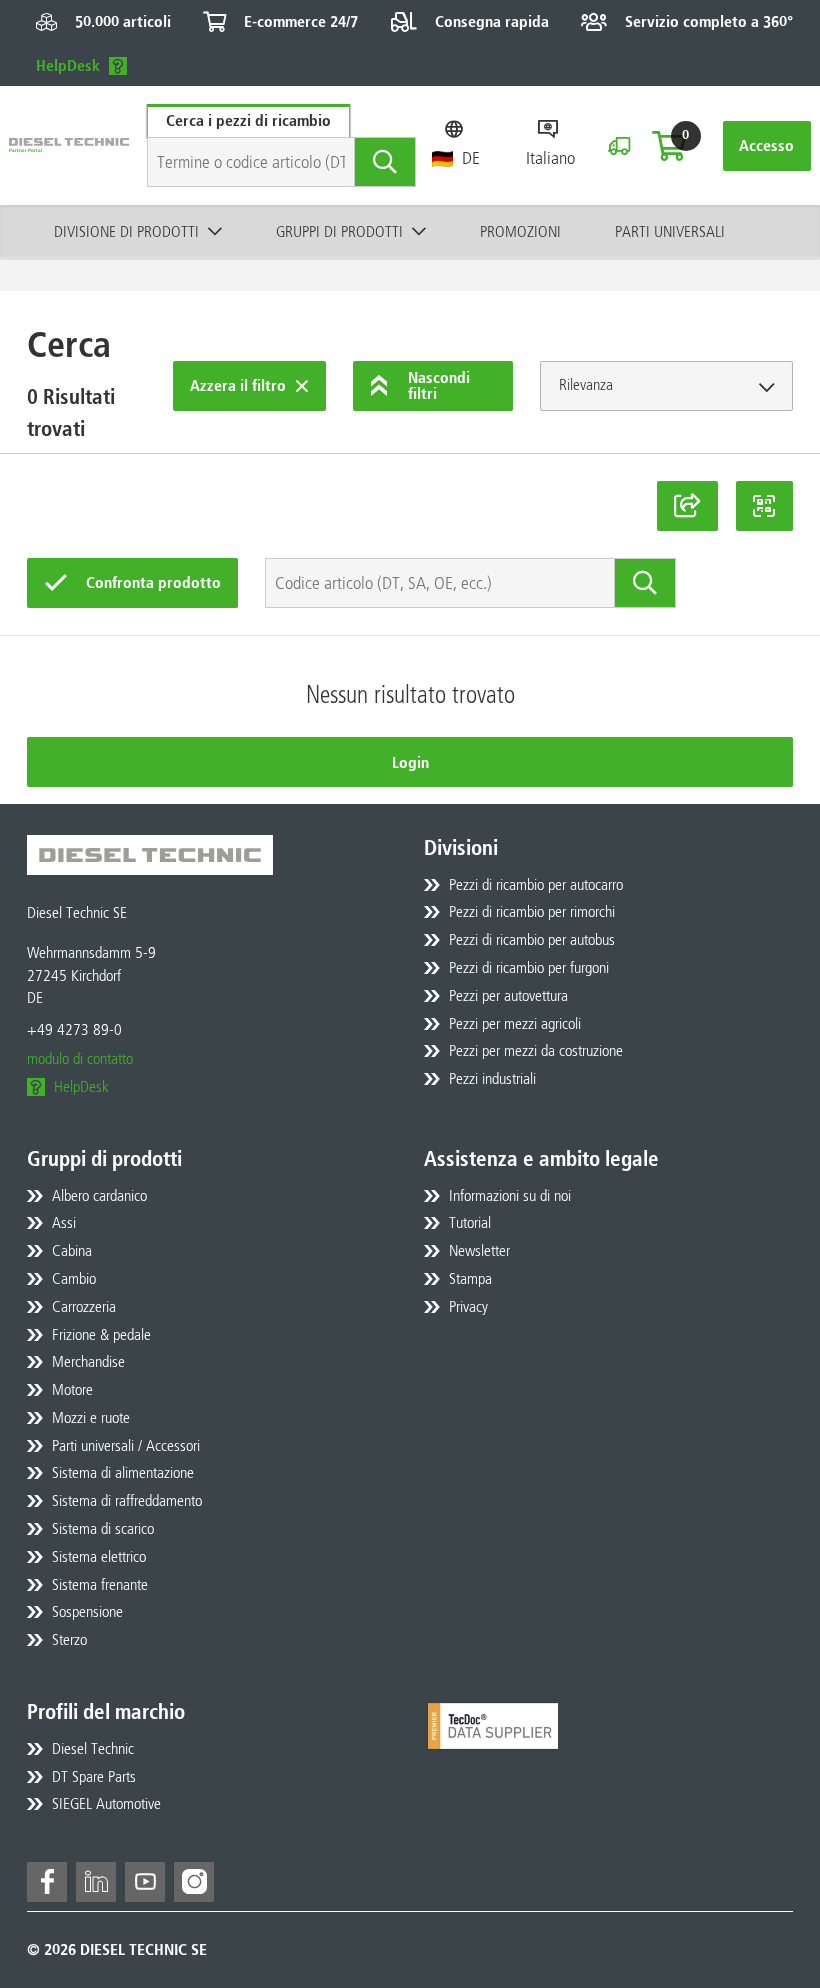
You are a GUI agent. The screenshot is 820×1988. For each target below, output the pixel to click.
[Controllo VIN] (619, 146)
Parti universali (670, 231)
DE (471, 158)
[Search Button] (385, 162)
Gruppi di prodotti (339, 231)
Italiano (550, 158)
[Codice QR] (765, 506)
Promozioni (520, 231)
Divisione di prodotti (126, 231)
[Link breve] (687, 506)
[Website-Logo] (69, 145)
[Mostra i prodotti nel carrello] (669, 146)
